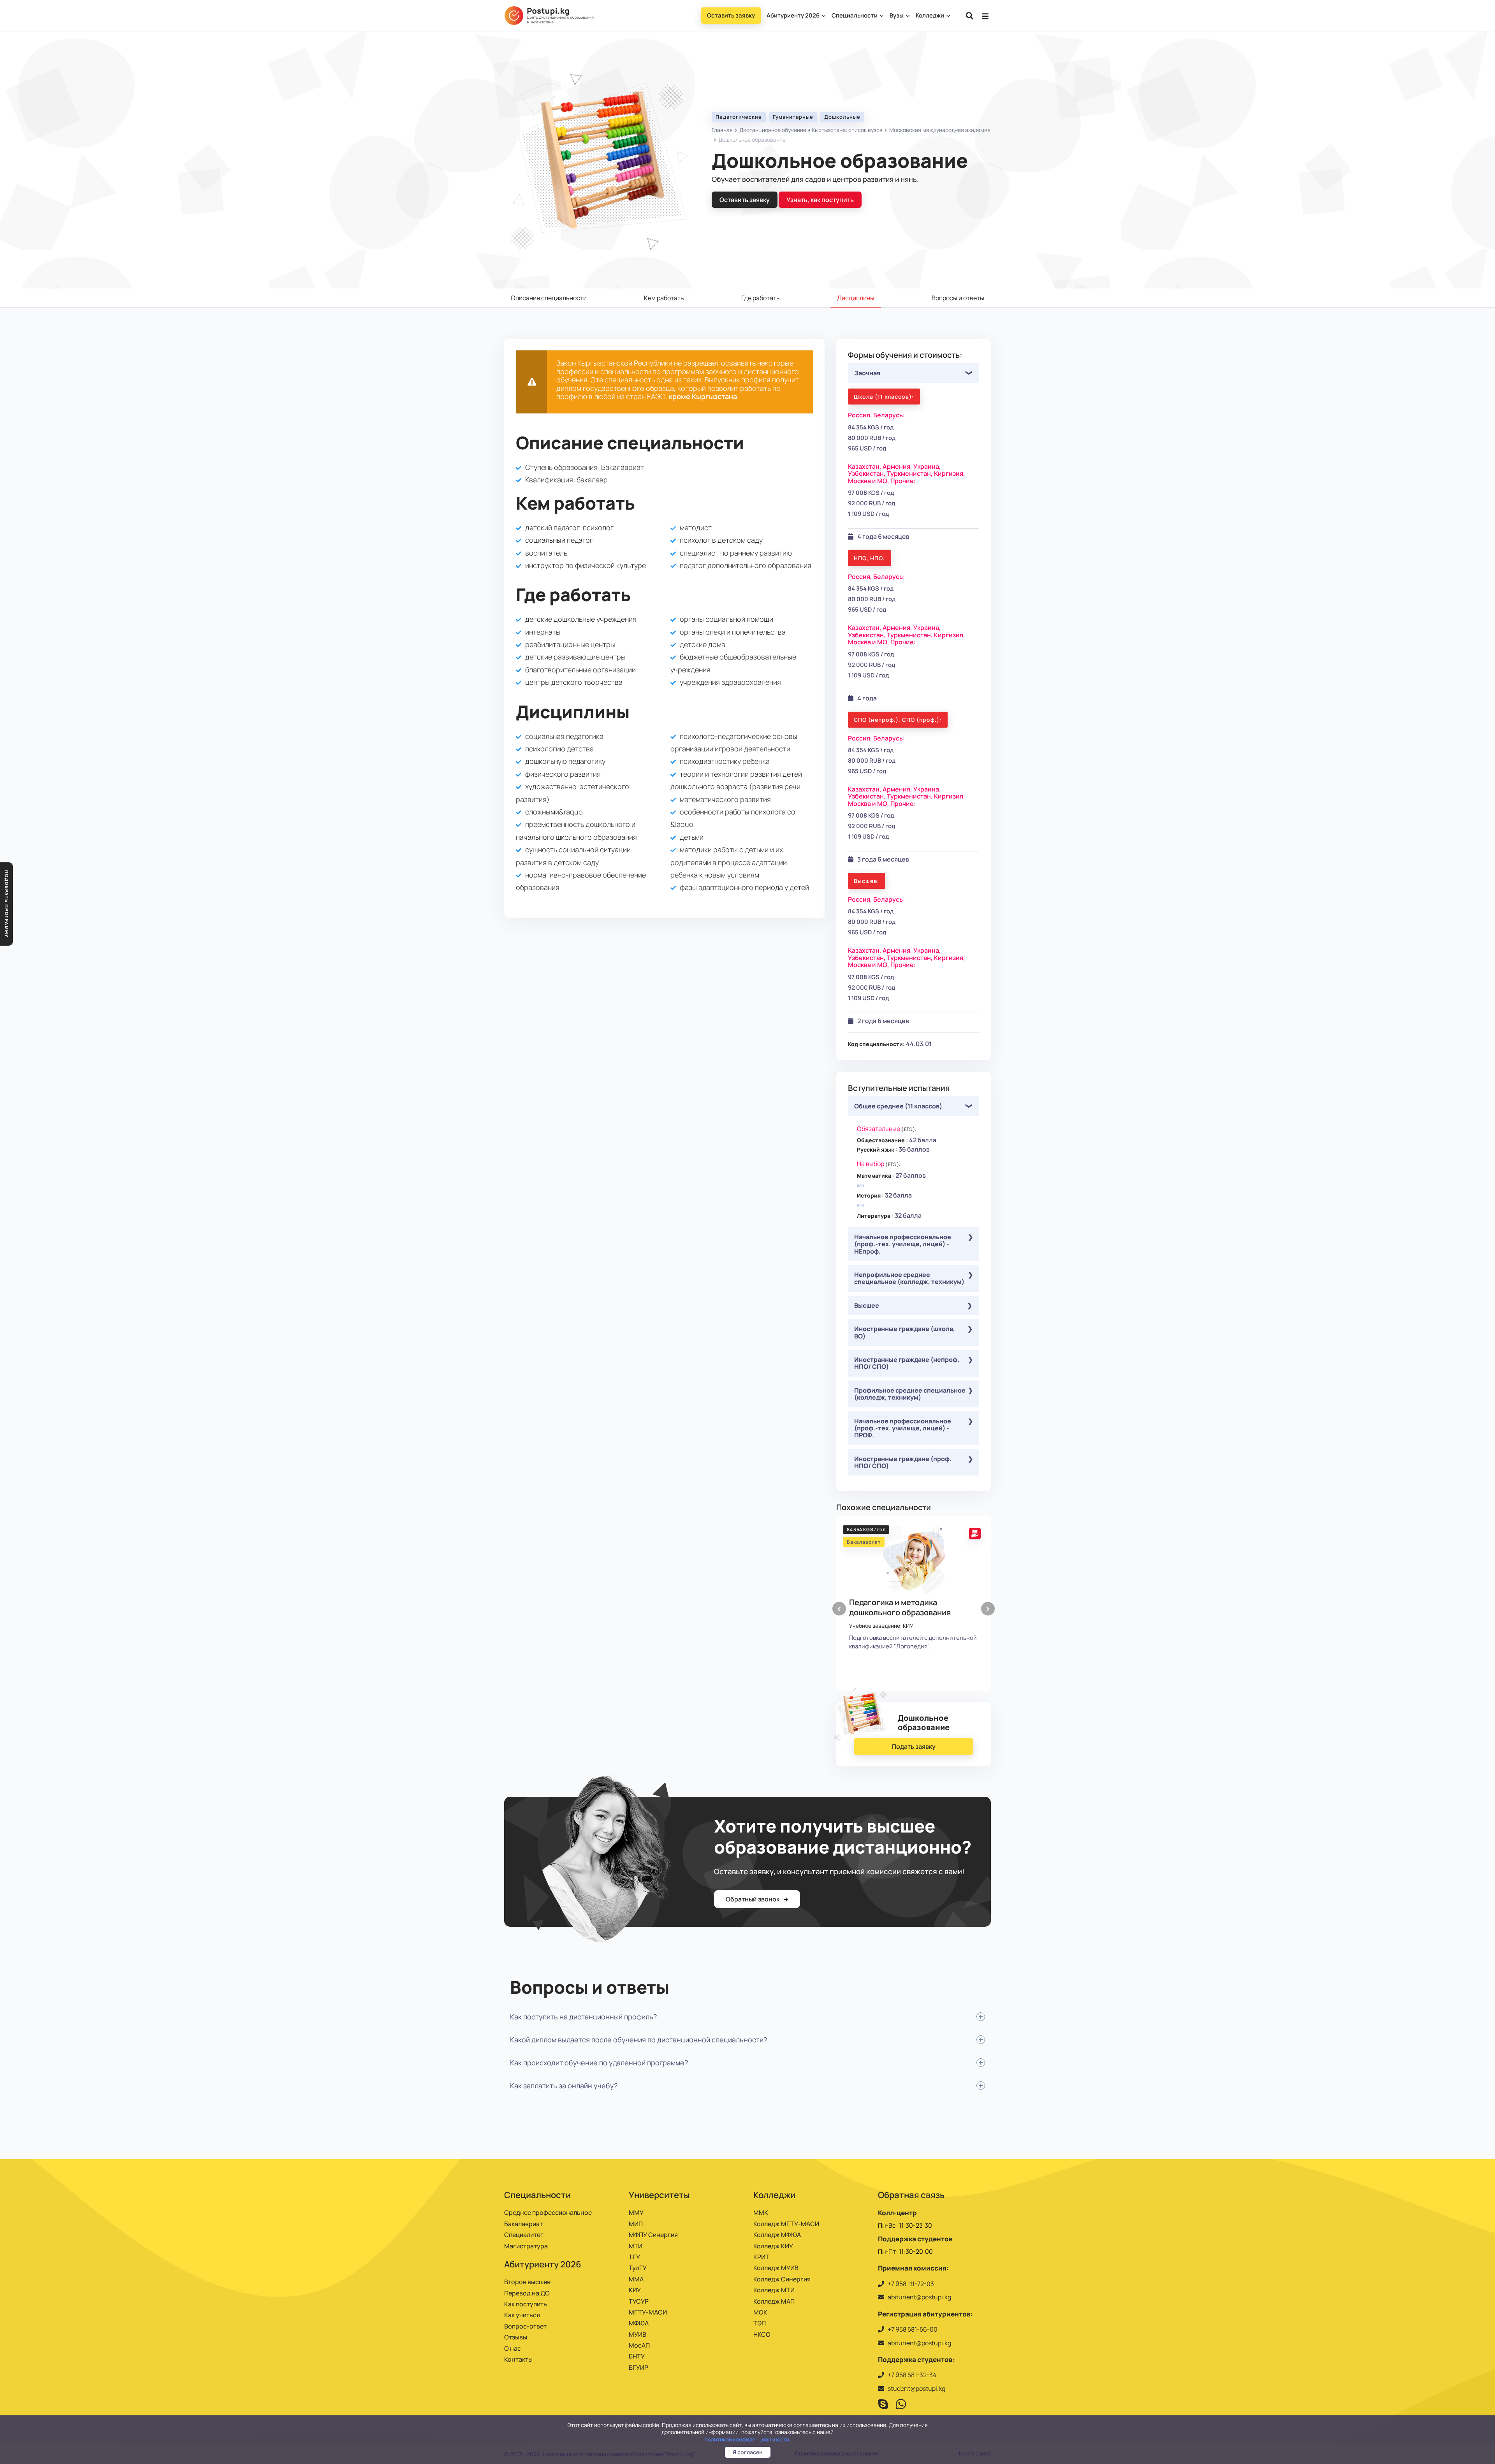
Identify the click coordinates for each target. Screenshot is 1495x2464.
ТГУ (634, 2257)
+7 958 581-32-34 (912, 2375)
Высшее (867, 1305)
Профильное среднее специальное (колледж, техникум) (910, 1394)
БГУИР (638, 2367)
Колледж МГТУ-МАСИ (786, 2224)
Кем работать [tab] (664, 298)
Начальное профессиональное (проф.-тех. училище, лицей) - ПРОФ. (903, 1428)
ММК (761, 2212)
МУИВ (638, 2334)
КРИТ (761, 2257)
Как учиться (522, 2315)
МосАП (639, 2345)
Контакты (518, 2359)
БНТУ (637, 2356)
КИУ (635, 2290)
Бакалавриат (523, 2224)
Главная (722, 130)
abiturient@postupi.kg (919, 2297)
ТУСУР (639, 2301)
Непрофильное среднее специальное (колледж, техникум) (909, 1278)
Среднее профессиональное (548, 2212)
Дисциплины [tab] (856, 298)
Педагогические (739, 117)
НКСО (762, 2334)
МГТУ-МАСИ (648, 2312)
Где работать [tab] (761, 298)
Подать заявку (914, 1746)
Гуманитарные (793, 117)
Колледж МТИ (774, 2290)
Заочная (867, 373)
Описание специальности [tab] (549, 298)
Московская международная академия (940, 130)
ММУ (636, 2212)
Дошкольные (842, 117)
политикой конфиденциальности (747, 2439)
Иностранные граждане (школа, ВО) (905, 1332)
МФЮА (639, 2323)
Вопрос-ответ (525, 2326)
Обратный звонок (753, 1899)
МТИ (636, 2246)
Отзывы (516, 2337)
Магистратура (526, 2246)
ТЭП (760, 2323)
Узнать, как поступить (820, 200)
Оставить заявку (731, 15)
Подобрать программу (7, 904)
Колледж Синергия (782, 2279)
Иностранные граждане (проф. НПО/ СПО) (903, 1462)
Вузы (897, 15)
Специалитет (524, 2235)
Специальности (855, 15)
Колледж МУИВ (776, 2268)
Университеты (659, 2195)
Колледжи (930, 15)
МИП (636, 2224)
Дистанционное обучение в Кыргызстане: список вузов (811, 130)
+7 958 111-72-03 (911, 2284)
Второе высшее (527, 2282)
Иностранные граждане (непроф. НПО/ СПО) (907, 1363)
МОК (760, 2312)
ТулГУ (638, 2268)
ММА (636, 2279)
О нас (513, 2348)
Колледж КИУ (773, 2246)
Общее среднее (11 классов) (898, 1106)
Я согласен (748, 2452)
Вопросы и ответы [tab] (958, 298)
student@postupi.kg (916, 2388)
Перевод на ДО (527, 2293)
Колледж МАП (774, 2301)
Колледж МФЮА (777, 2235)
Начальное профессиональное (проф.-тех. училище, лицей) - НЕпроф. (903, 1244)
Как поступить (526, 2304)
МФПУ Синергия (653, 2235)
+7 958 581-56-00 (913, 2329)
